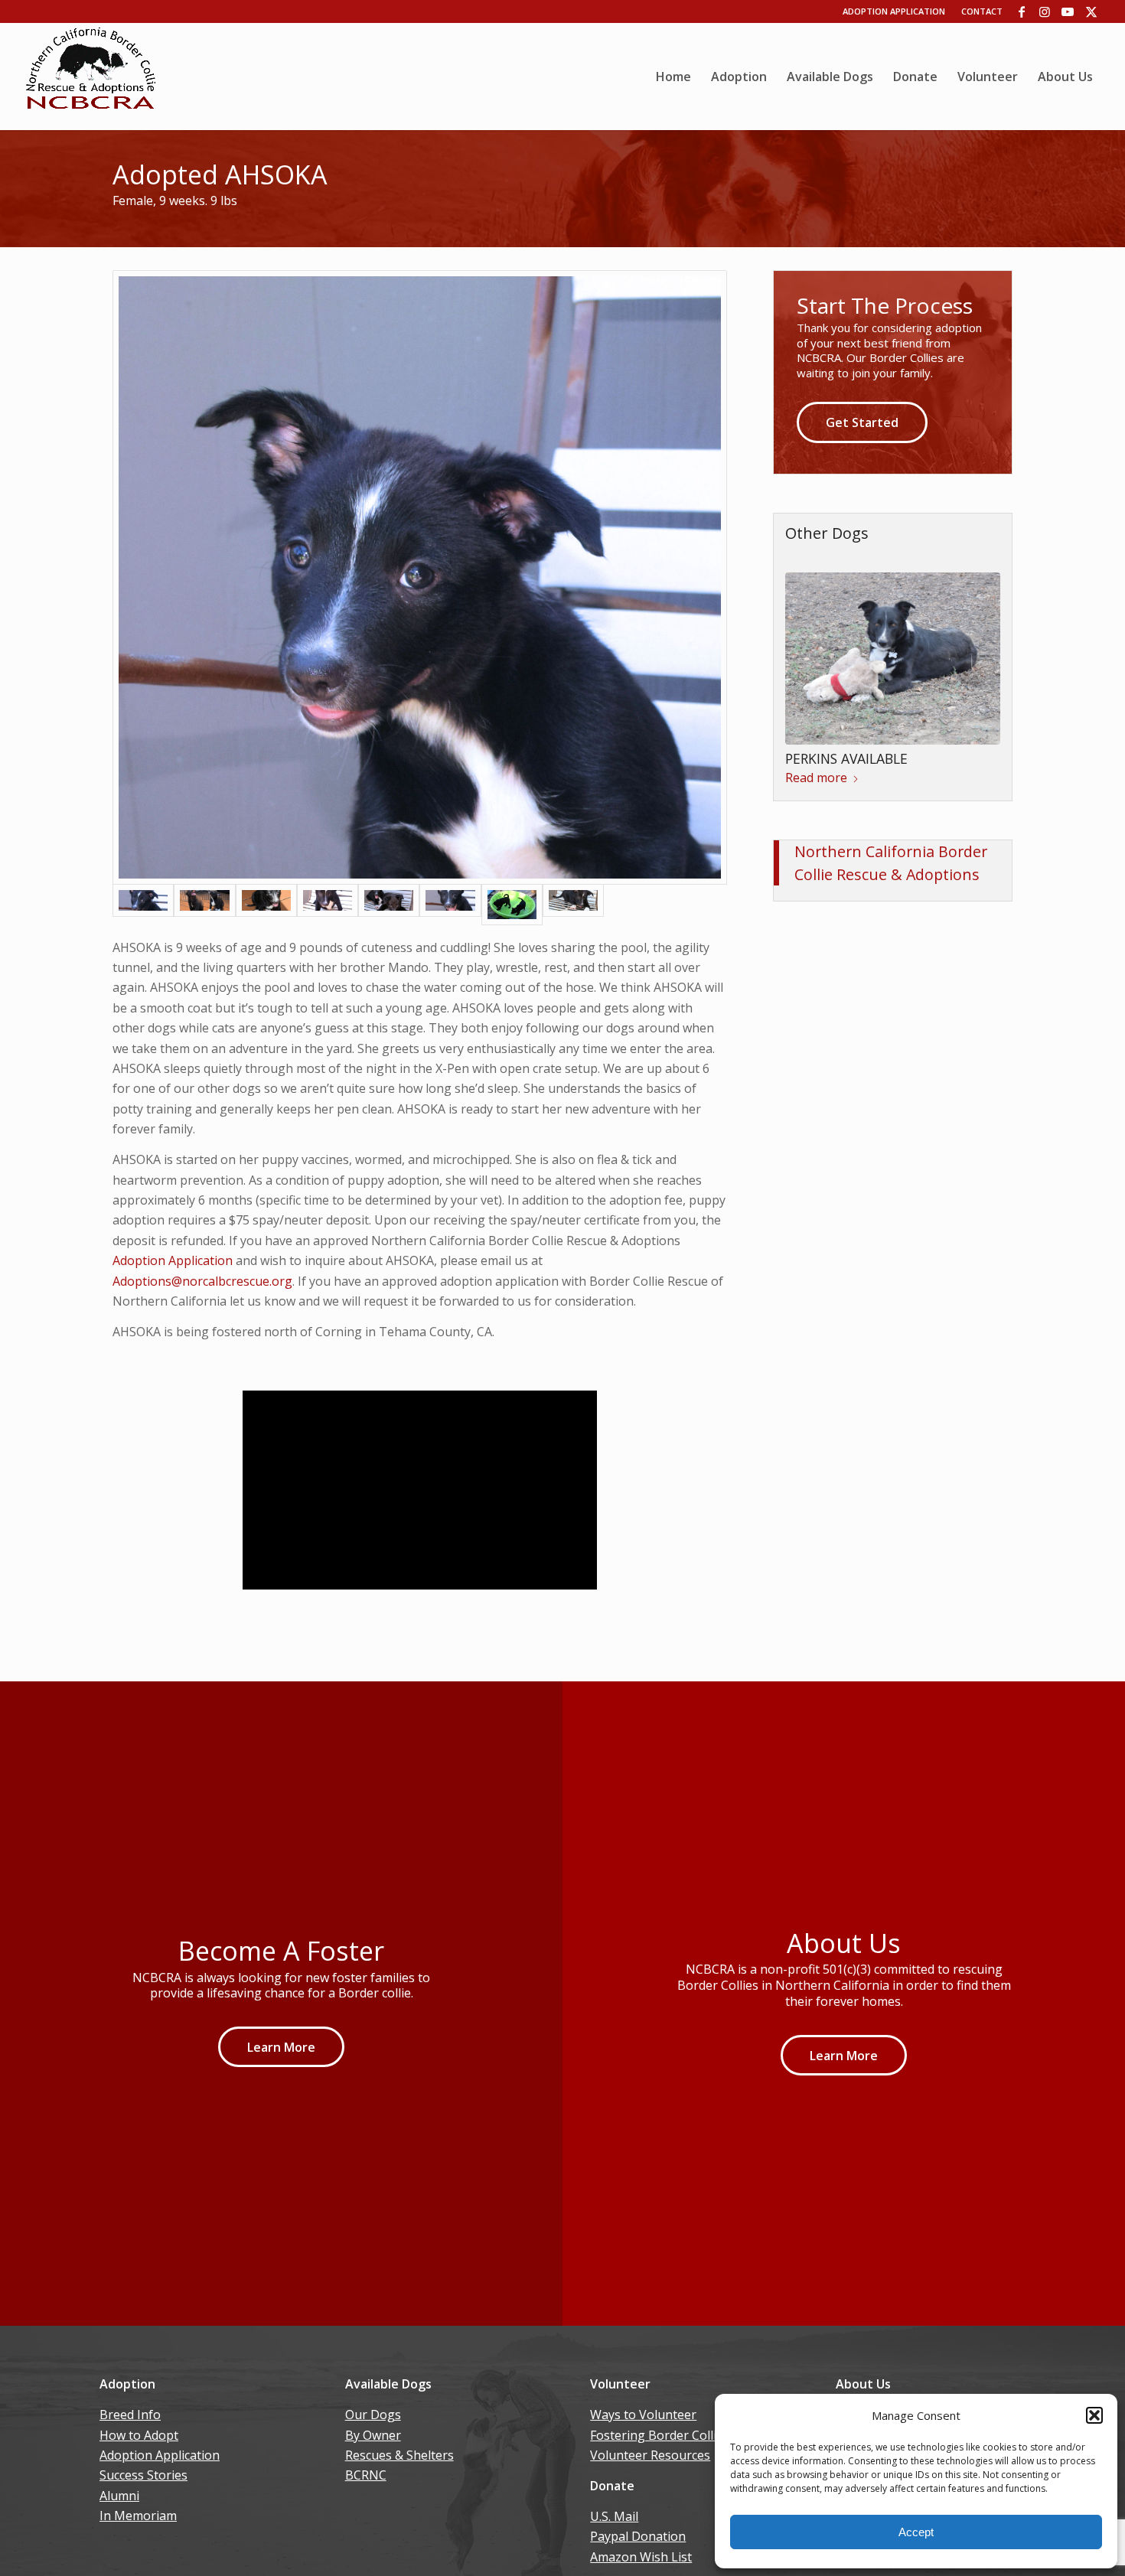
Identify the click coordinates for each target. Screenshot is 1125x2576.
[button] (1094, 2415)
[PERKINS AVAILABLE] (893, 659)
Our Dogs (373, 2415)
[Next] (977, 654)
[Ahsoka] (266, 905)
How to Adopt (139, 2435)
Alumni (119, 2496)
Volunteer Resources (650, 2455)
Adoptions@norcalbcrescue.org (202, 1281)
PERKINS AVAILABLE (846, 758)
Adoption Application (894, 11)
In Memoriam (138, 2516)
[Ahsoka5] (450, 905)
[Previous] (808, 654)
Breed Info (130, 2415)
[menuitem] (673, 77)
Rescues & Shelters (399, 2455)
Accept (916, 2532)
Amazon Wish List (641, 2557)
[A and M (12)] (204, 905)
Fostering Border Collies (660, 2435)
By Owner (373, 2435)
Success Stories (143, 2475)
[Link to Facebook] (1022, 11)
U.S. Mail (614, 2516)
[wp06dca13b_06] (91, 77)
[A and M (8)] (389, 905)
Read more (816, 778)
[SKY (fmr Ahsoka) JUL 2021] (420, 577)
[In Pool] (512, 905)
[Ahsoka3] (573, 905)
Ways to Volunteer (643, 2415)
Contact (982, 11)
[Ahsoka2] (328, 905)
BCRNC (366, 2475)
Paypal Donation (638, 2536)
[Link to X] (1091, 11)
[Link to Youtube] (1068, 11)
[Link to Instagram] (1045, 11)
